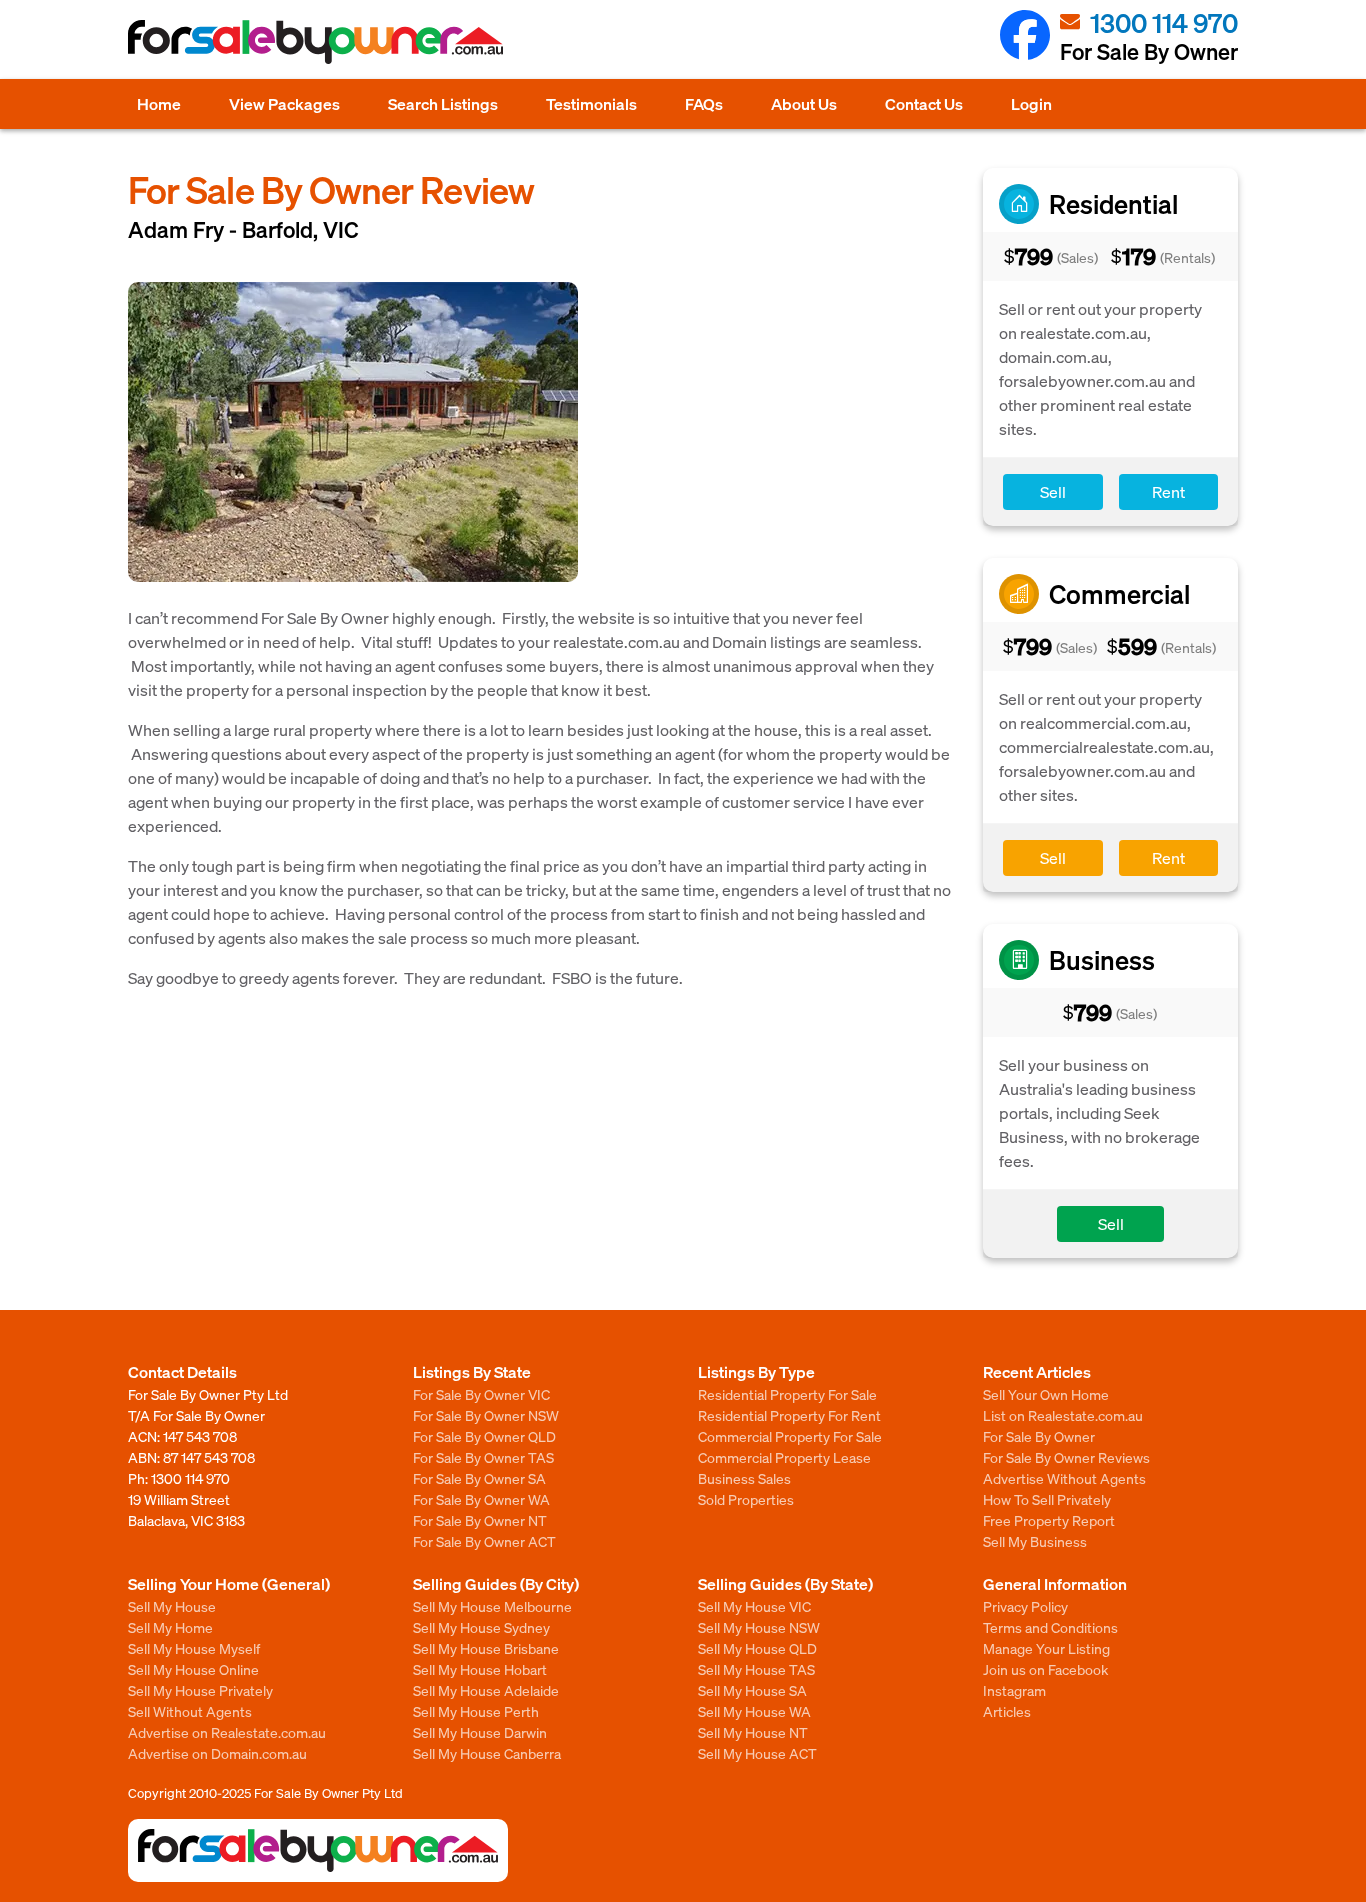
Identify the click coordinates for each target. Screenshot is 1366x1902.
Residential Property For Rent (789, 1415)
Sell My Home (170, 1627)
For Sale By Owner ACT (484, 1541)
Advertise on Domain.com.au (217, 1753)
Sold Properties (746, 1499)
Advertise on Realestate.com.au (227, 1732)
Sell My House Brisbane (486, 1648)
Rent (1168, 491)
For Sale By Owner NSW (486, 1415)
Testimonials (591, 103)
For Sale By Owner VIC (481, 1394)
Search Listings (443, 103)
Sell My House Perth (476, 1711)
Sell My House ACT (757, 1753)
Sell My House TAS (756, 1669)
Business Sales (744, 1478)
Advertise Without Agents (1064, 1478)
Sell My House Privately (200, 1690)
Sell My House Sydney (481, 1627)
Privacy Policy (1025, 1606)
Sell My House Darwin (480, 1732)
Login (1031, 103)
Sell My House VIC (754, 1606)
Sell (1053, 491)
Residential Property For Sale (787, 1394)
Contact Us (924, 103)
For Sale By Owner (1039, 1436)
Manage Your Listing (1046, 1648)
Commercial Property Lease (784, 1457)
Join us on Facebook (1045, 1669)
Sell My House (172, 1606)
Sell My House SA (752, 1690)
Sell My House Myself (194, 1648)
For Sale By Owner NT (480, 1520)
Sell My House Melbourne (492, 1606)
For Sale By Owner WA (481, 1499)
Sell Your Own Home (1046, 1394)
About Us (804, 103)
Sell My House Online (193, 1669)
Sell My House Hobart (480, 1669)
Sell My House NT (753, 1732)
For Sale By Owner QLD (484, 1436)
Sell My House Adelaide (486, 1690)
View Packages (284, 103)
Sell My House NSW (759, 1627)
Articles (1007, 1711)
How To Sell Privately (1047, 1499)
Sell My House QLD (757, 1648)
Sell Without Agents (190, 1711)
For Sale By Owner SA (479, 1478)
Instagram (1014, 1690)
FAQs (704, 103)
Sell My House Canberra (487, 1753)
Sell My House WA (754, 1711)
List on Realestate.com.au (1063, 1415)
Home (159, 103)
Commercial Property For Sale (790, 1436)
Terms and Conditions (1050, 1627)
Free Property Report (1049, 1520)
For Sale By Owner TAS (483, 1457)
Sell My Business (1035, 1541)
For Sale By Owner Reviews (1066, 1457)
